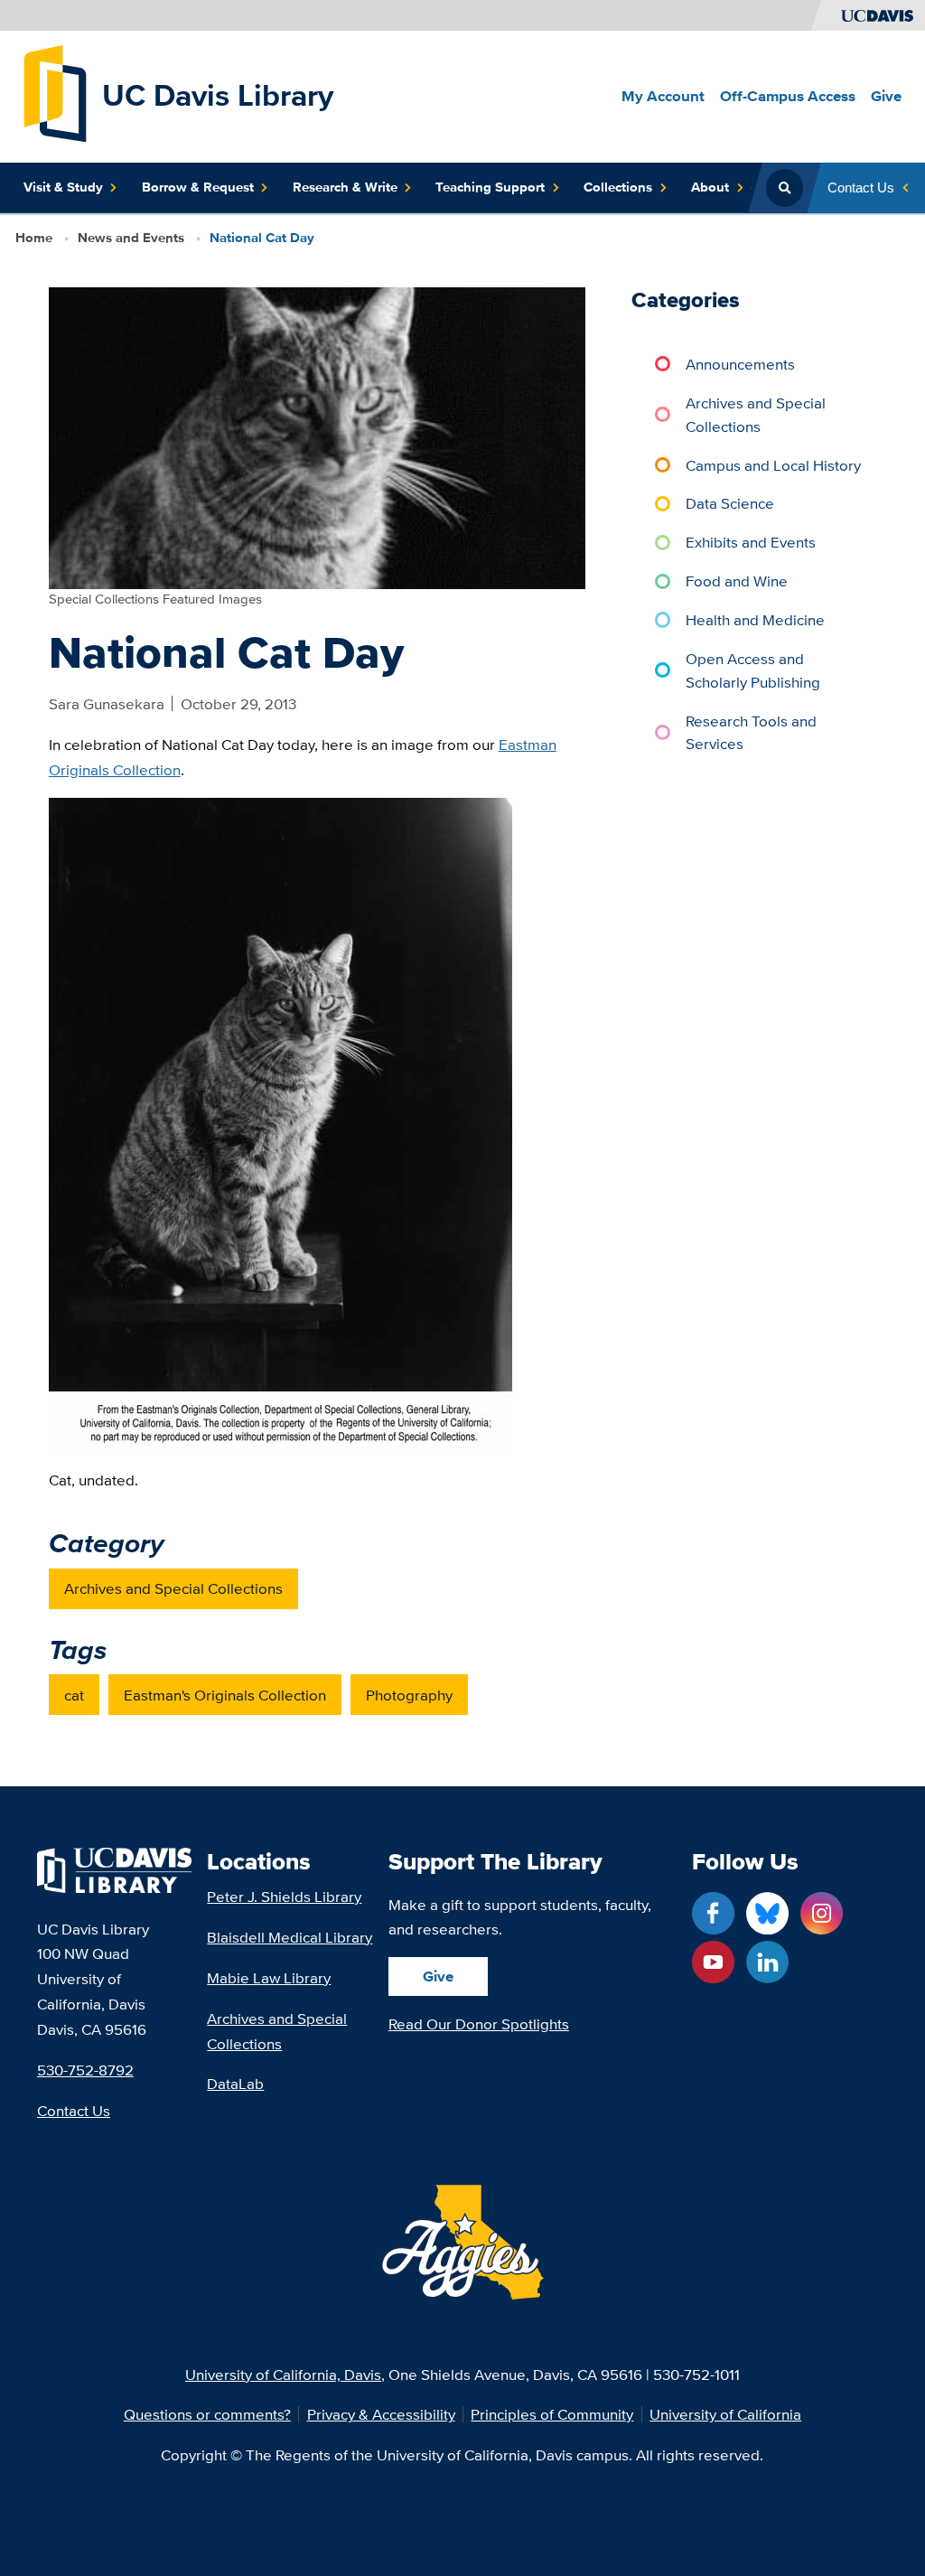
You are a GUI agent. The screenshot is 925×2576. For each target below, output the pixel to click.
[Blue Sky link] (767, 1913)
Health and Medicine (755, 619)
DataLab (235, 2083)
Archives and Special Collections (173, 1588)
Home (34, 238)
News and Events (131, 238)
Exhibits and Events (751, 542)
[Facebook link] (713, 1913)
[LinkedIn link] (767, 1962)
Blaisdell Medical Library (290, 1937)
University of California (725, 2414)
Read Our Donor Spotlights (479, 2023)
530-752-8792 (85, 2070)
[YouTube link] (713, 1962)
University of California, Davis (283, 2374)
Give (438, 1976)
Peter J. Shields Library (284, 1896)
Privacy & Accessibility (381, 2414)
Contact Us (74, 2110)
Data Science (730, 503)
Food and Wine (737, 581)
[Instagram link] (822, 1913)
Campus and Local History (773, 465)
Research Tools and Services (751, 732)
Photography (409, 1695)
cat (74, 1695)
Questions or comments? (207, 2414)
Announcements (740, 364)
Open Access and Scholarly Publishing (753, 670)
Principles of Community (552, 2414)
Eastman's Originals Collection (225, 1695)
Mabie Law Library (269, 1977)
